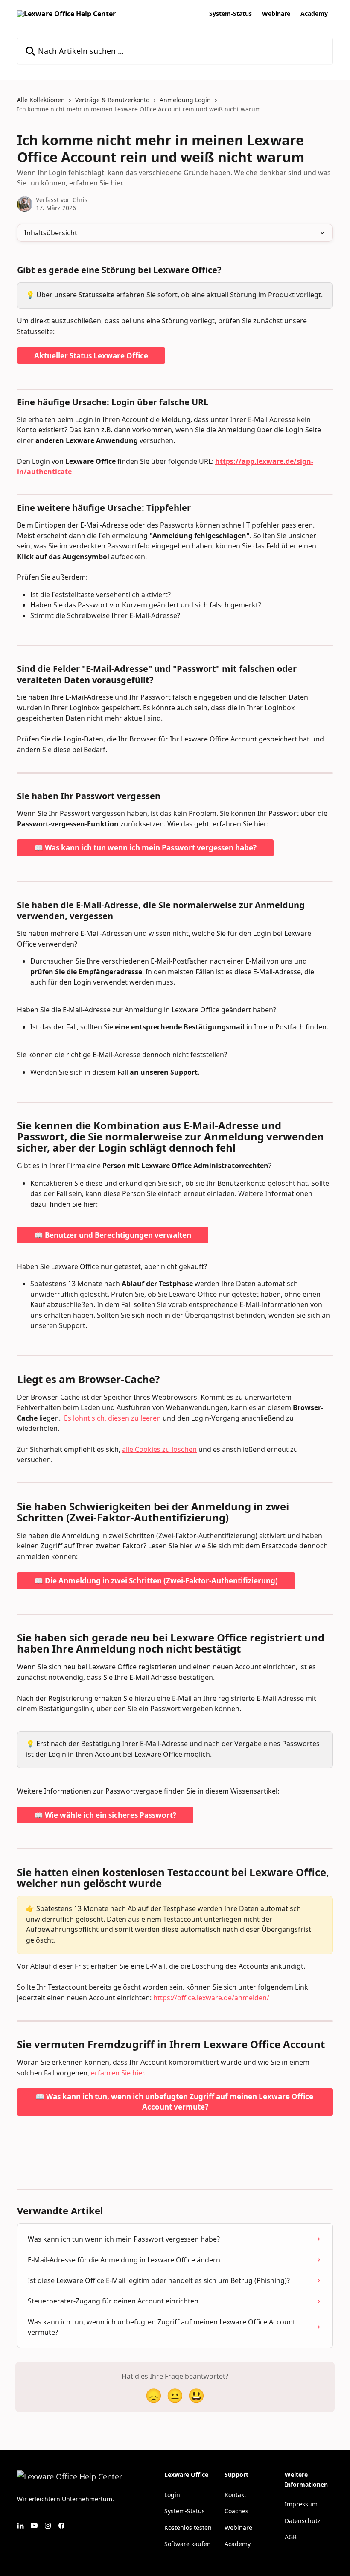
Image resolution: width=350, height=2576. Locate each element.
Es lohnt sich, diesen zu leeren (112, 1418)
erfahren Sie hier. (118, 2073)
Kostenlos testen (188, 2528)
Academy (314, 14)
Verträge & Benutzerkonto (112, 100)
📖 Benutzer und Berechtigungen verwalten (113, 1235)
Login (172, 2495)
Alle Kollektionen (41, 100)
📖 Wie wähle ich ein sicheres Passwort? (105, 1815)
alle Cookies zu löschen (159, 1449)
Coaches (236, 2511)
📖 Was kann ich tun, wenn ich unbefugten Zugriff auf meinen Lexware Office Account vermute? (175, 2102)
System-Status (230, 14)
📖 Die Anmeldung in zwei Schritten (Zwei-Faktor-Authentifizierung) (156, 1581)
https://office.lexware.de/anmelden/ (211, 1998)
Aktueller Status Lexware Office (91, 356)
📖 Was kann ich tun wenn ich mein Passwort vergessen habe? (145, 848)
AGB (291, 2537)
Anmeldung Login (185, 100)
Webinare (276, 14)
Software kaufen (188, 2544)
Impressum (301, 2504)
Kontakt (235, 2495)
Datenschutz (303, 2521)
